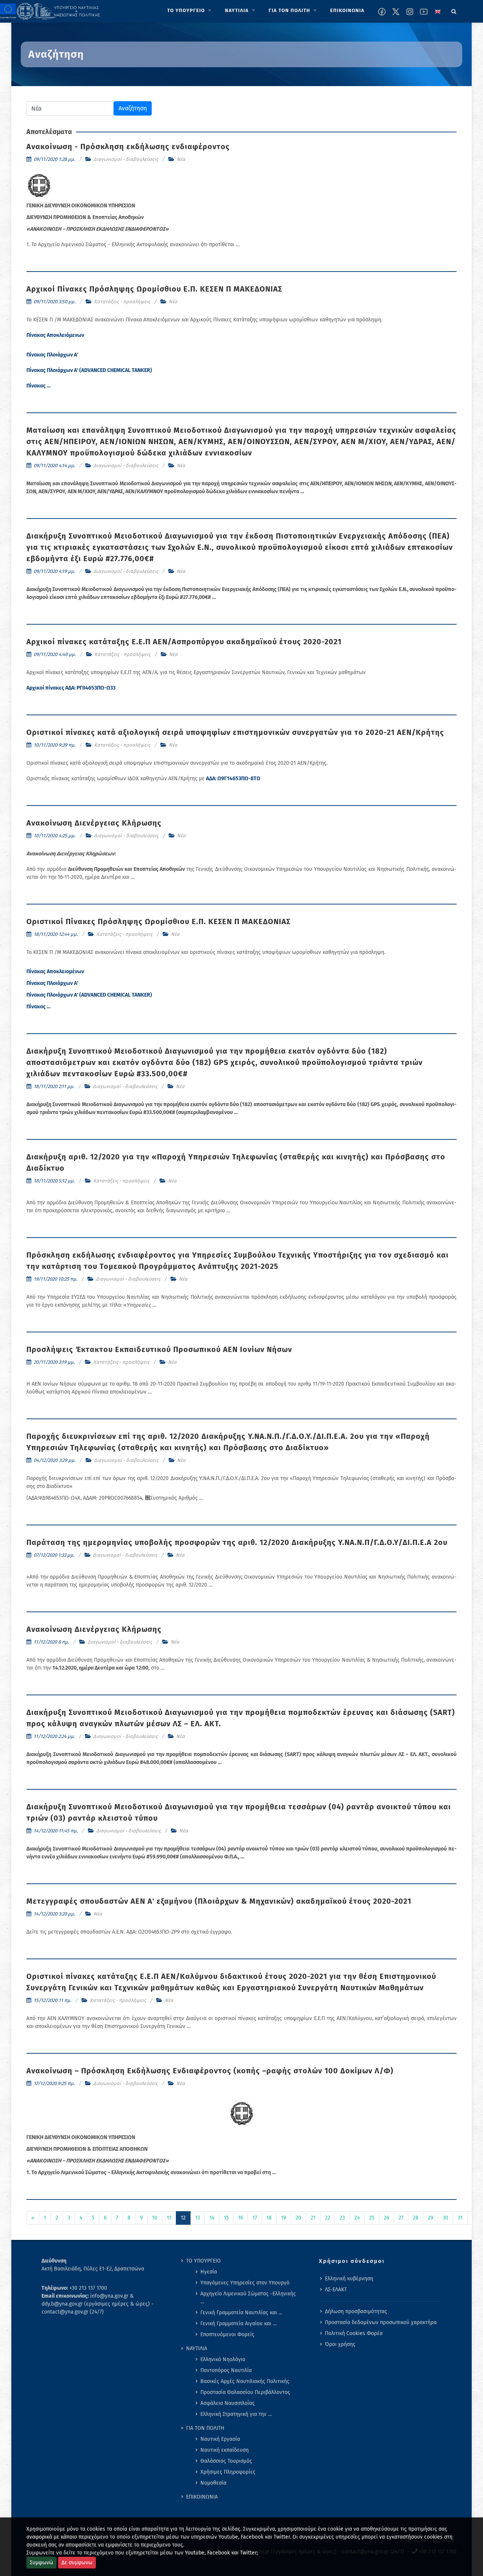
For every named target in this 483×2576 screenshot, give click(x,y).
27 (401, 2218)
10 (155, 2218)
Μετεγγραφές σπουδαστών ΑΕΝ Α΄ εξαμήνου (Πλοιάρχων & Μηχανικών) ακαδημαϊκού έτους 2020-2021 (219, 1901)
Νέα (181, 159)
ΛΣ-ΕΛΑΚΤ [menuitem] (336, 2290)
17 (255, 2218)
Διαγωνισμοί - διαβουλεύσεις (126, 159)
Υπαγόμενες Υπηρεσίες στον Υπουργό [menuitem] (245, 2283)
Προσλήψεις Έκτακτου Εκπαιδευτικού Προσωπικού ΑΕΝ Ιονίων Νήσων (159, 1349)
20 (298, 2218)
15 (226, 2218)
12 (183, 2218)
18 (269, 2218)
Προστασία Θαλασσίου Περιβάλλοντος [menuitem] (245, 2392)
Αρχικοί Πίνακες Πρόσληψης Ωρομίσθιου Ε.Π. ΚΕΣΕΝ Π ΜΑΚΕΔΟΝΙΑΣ (154, 289)
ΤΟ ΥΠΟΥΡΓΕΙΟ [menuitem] (203, 2261)
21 (313, 2218)
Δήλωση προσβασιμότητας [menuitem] (356, 2311)
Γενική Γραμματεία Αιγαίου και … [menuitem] (238, 2324)
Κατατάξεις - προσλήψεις (122, 302)
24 (357, 2218)
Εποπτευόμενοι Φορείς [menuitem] (227, 2334)
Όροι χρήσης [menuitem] (340, 2344)
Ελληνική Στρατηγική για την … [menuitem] (236, 2414)
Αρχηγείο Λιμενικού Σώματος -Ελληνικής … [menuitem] (248, 2298)
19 (284, 2218)
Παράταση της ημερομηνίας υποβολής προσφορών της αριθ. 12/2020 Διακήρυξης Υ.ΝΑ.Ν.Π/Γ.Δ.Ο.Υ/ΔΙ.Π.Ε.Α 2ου (237, 1542)
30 (445, 2218)
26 (386, 2218)
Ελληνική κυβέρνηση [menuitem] (349, 2279)
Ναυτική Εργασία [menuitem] (220, 2439)
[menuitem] (190, 11)
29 (431, 2218)
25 (372, 2218)
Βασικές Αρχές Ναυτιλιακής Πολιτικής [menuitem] (245, 2381)
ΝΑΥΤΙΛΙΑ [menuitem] (197, 2348)
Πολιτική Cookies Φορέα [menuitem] (354, 2333)
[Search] (454, 10)
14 (212, 2218)
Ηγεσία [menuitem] (209, 2272)
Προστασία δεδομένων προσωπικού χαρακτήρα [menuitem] (381, 2322)
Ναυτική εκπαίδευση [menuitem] (225, 2450)
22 (328, 2218)
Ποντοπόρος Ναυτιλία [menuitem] (226, 2370)
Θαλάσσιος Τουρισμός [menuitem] (226, 2461)
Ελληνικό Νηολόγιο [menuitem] (223, 2359)
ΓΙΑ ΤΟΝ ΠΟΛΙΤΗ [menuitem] (205, 2428)
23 (342, 2218)
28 (416, 2218)
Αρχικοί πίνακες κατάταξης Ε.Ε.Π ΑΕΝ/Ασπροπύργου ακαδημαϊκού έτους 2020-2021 (184, 642)
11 (169, 2218)
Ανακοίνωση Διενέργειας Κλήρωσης (94, 823)
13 (198, 2218)
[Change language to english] (438, 12)
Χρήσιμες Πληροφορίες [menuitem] (228, 2472)
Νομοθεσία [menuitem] (213, 2483)
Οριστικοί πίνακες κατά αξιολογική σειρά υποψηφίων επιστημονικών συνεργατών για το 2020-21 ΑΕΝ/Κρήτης (235, 732)
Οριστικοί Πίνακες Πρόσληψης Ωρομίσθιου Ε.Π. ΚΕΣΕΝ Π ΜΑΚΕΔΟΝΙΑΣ (158, 921)
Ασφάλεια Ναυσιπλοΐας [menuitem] (228, 2403)
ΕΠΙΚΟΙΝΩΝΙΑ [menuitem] (202, 2497)
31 (460, 2218)
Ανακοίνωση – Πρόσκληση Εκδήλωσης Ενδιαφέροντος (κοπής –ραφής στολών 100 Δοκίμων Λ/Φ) (210, 2071)
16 (241, 2218)
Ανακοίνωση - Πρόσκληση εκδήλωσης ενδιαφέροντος (128, 147)
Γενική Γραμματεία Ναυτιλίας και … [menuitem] (241, 2313)
